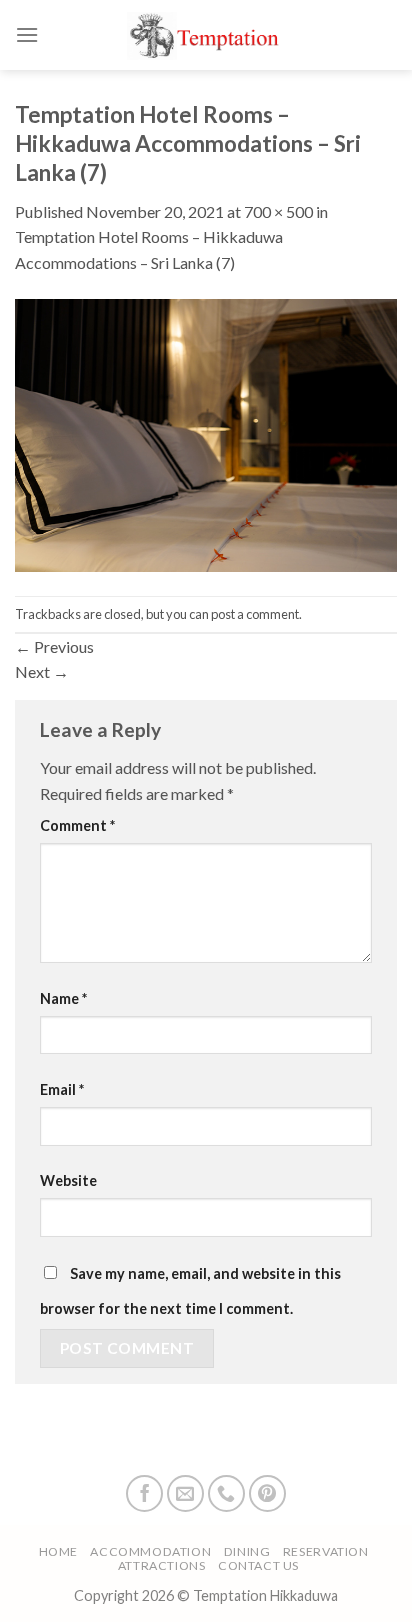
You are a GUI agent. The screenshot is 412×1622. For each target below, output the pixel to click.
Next (42, 671)
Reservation (326, 1551)
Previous (54, 646)
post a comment (255, 614)
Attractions (162, 1565)
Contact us (258, 1565)
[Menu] (27, 34)
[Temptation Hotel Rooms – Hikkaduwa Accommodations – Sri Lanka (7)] (206, 433)
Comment (77, 825)
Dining (247, 1551)
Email (62, 1089)
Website (68, 1180)
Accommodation (150, 1551)
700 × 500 (278, 211)
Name (63, 998)
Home (58, 1551)
